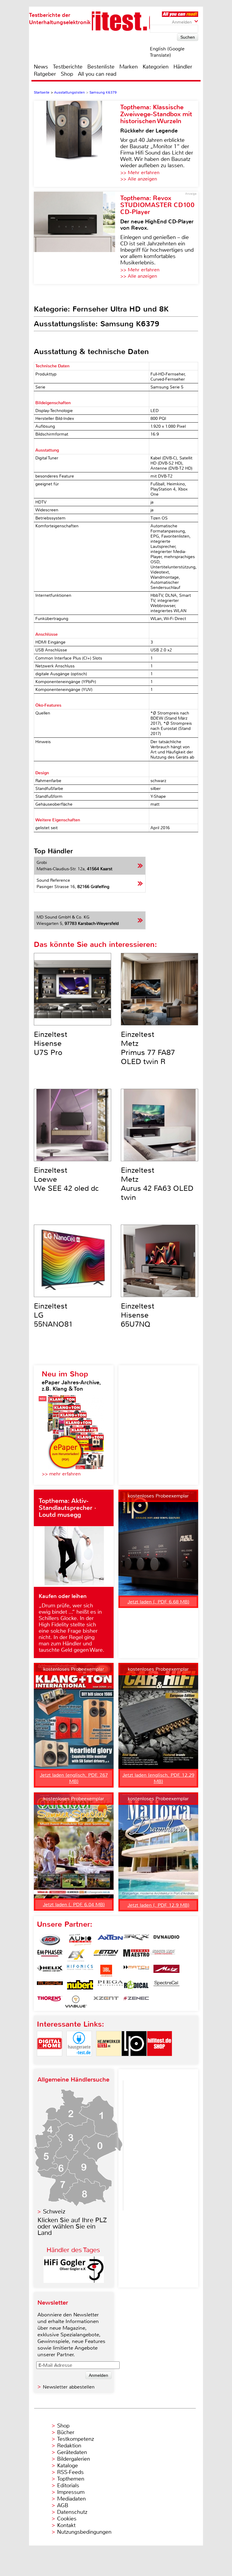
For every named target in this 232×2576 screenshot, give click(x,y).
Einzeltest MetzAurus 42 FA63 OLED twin (157, 1184)
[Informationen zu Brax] (136, 1940)
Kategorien (156, 67)
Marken (129, 67)
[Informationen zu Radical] (136, 1986)
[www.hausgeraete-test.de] (79, 2061)
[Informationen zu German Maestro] (136, 1955)
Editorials (68, 2485)
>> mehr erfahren (61, 1474)
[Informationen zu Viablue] (76, 2002)
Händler (183, 67)
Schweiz (54, 2212)
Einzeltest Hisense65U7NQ (138, 1315)
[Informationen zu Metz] (166, 1971)
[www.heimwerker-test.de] (109, 2061)
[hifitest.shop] (159, 2061)
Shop (67, 74)
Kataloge (68, 2466)
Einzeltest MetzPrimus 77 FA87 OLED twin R (148, 1048)
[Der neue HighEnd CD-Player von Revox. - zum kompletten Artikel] (77, 238)
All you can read (97, 74)
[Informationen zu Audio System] (80, 1940)
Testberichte (68, 67)
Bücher (66, 2432)
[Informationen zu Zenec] (136, 2002)
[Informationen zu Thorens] (50, 2002)
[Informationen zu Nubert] (80, 1986)
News (41, 67)
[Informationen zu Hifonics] (80, 1971)
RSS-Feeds (70, 2472)
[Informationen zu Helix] (50, 1971)
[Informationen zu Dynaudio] (166, 1940)
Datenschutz (72, 2512)
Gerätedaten (72, 2452)
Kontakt (66, 2525)
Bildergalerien (74, 2459)
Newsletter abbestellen (69, 2387)
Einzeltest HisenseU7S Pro (51, 1044)
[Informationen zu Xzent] (106, 2002)
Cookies (67, 2519)
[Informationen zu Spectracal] (166, 1986)
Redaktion (69, 2446)
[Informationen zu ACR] (50, 1940)
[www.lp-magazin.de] (134, 2061)
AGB (63, 2505)
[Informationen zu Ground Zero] (162, 1955)
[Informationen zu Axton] (110, 1940)
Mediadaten (71, 2499)
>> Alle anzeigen (139, 179)
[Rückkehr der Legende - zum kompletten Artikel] (77, 144)
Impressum (71, 2492)
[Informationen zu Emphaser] (50, 1955)
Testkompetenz (76, 2439)
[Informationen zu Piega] (110, 1986)
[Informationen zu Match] (136, 1971)
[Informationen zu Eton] (106, 1955)
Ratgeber (45, 74)
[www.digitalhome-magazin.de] (50, 2061)
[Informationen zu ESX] (76, 1955)
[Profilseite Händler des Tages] (74, 2281)
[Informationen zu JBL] (106, 1971)
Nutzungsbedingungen (84, 2532)
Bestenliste (101, 67)
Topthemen (71, 2479)
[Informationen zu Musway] (50, 1986)
